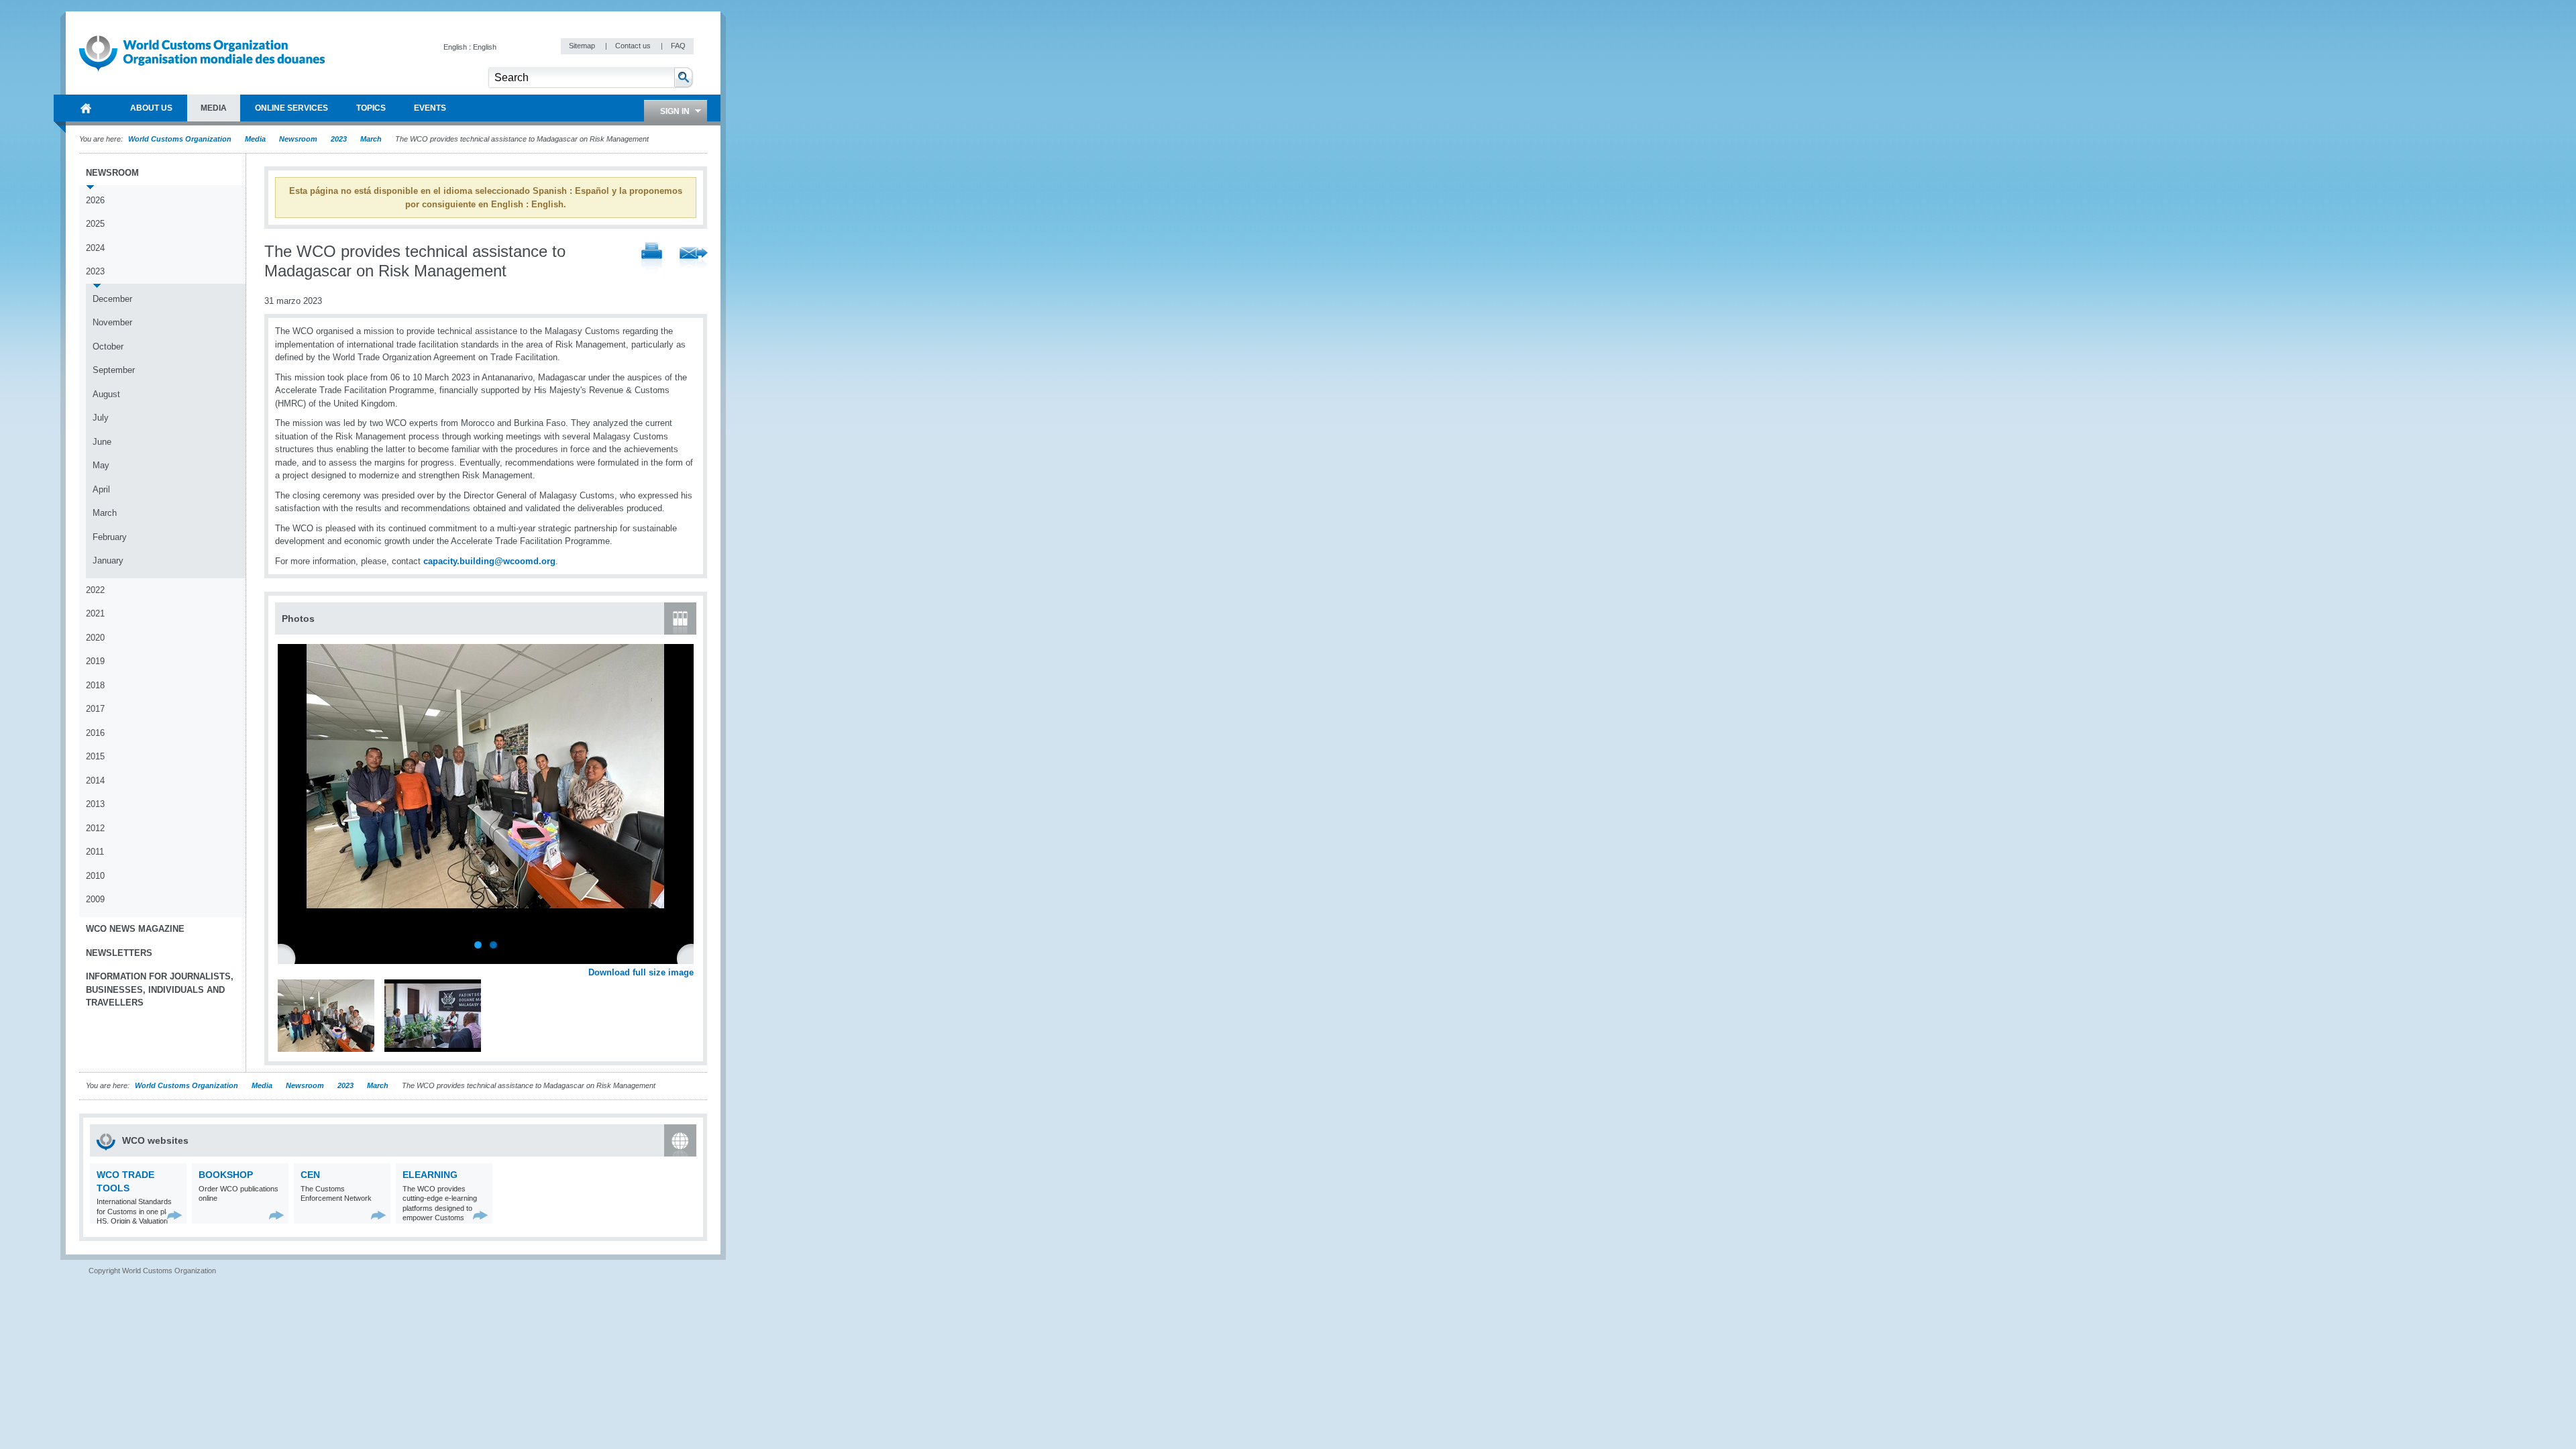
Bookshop (226, 1175)
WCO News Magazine (135, 929)
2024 (95, 248)
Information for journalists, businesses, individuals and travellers (160, 989)
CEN (310, 1175)
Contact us (634, 46)
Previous (289, 957)
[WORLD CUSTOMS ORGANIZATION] (86, 108)
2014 (95, 781)
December (112, 299)
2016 (95, 733)
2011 (95, 852)
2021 (95, 613)
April (101, 489)
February (110, 537)
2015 (95, 756)
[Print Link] (652, 259)
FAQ (678, 46)
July (101, 418)
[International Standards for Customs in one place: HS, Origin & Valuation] (175, 1215)
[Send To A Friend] (694, 259)
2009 (95, 899)
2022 (95, 590)
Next (691, 957)
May (101, 465)
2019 (95, 661)
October (108, 346)
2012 (95, 828)
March (371, 139)
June (102, 442)
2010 (95, 876)
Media (255, 139)
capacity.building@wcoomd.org (489, 561)
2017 (95, 709)
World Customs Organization (181, 139)
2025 (95, 224)
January (108, 560)
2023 (339, 139)
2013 (95, 804)
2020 (95, 638)
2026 (95, 200)
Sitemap (583, 46)
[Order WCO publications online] (277, 1215)
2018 (95, 685)
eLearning (430, 1175)
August (106, 394)
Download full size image (641, 972)
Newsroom (298, 139)
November (112, 322)
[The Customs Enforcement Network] (379, 1215)
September (114, 370)
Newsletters (119, 953)
